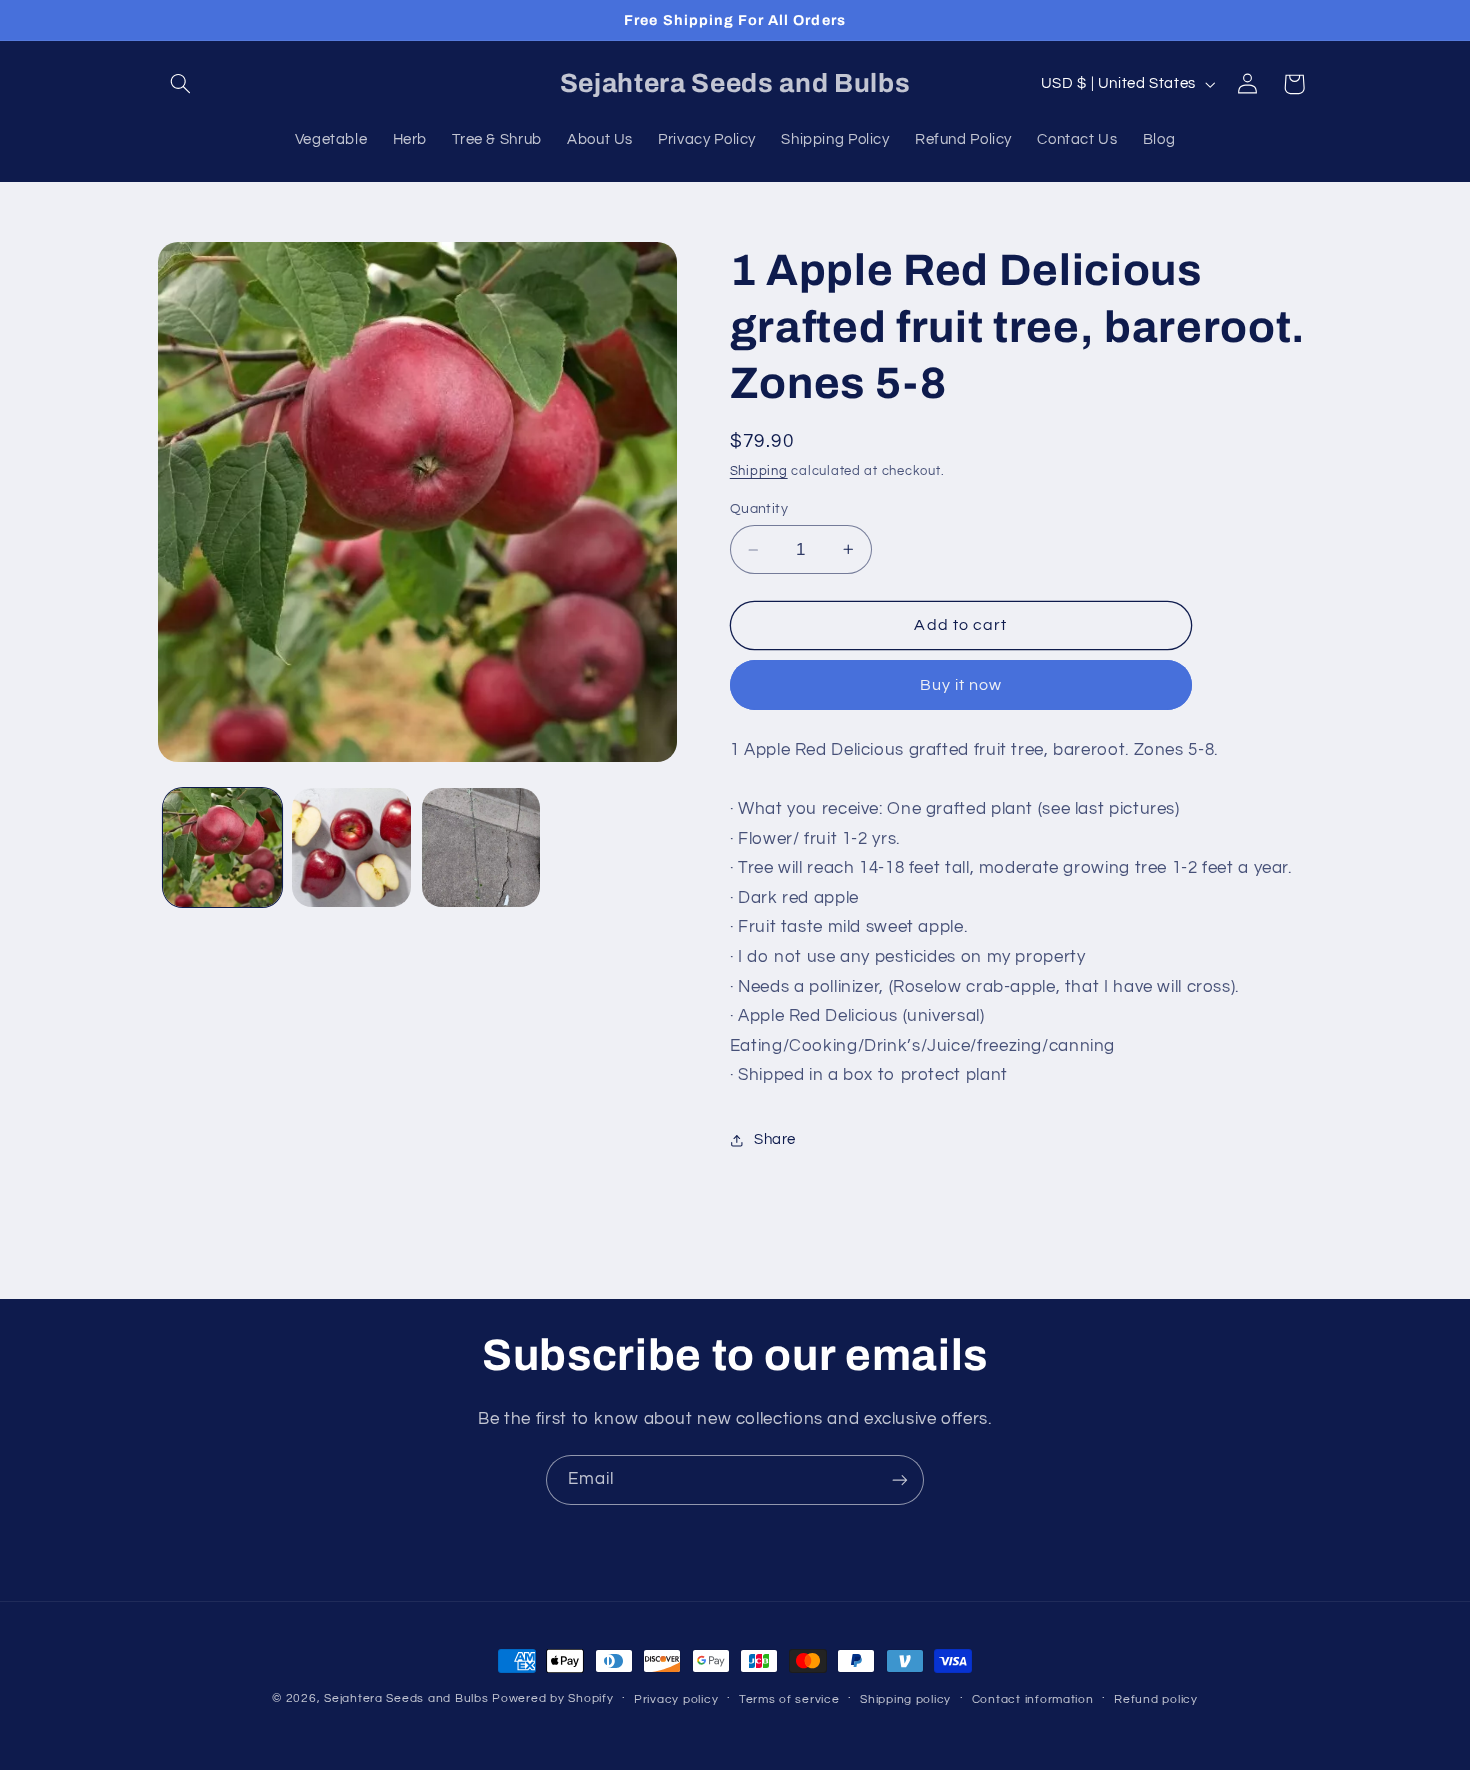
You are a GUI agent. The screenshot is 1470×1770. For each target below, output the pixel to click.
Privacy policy (676, 1699)
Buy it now (961, 685)
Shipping (759, 471)
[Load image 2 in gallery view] (351, 847)
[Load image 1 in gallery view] (222, 847)
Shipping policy (905, 1699)
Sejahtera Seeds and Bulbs (406, 1698)
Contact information (1033, 1699)
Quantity (759, 509)
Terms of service (789, 1699)
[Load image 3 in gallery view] (481, 847)
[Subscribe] (900, 1479)
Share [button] (775, 1139)
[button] (181, 84)
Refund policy (1156, 1699)
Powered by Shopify (552, 1698)
